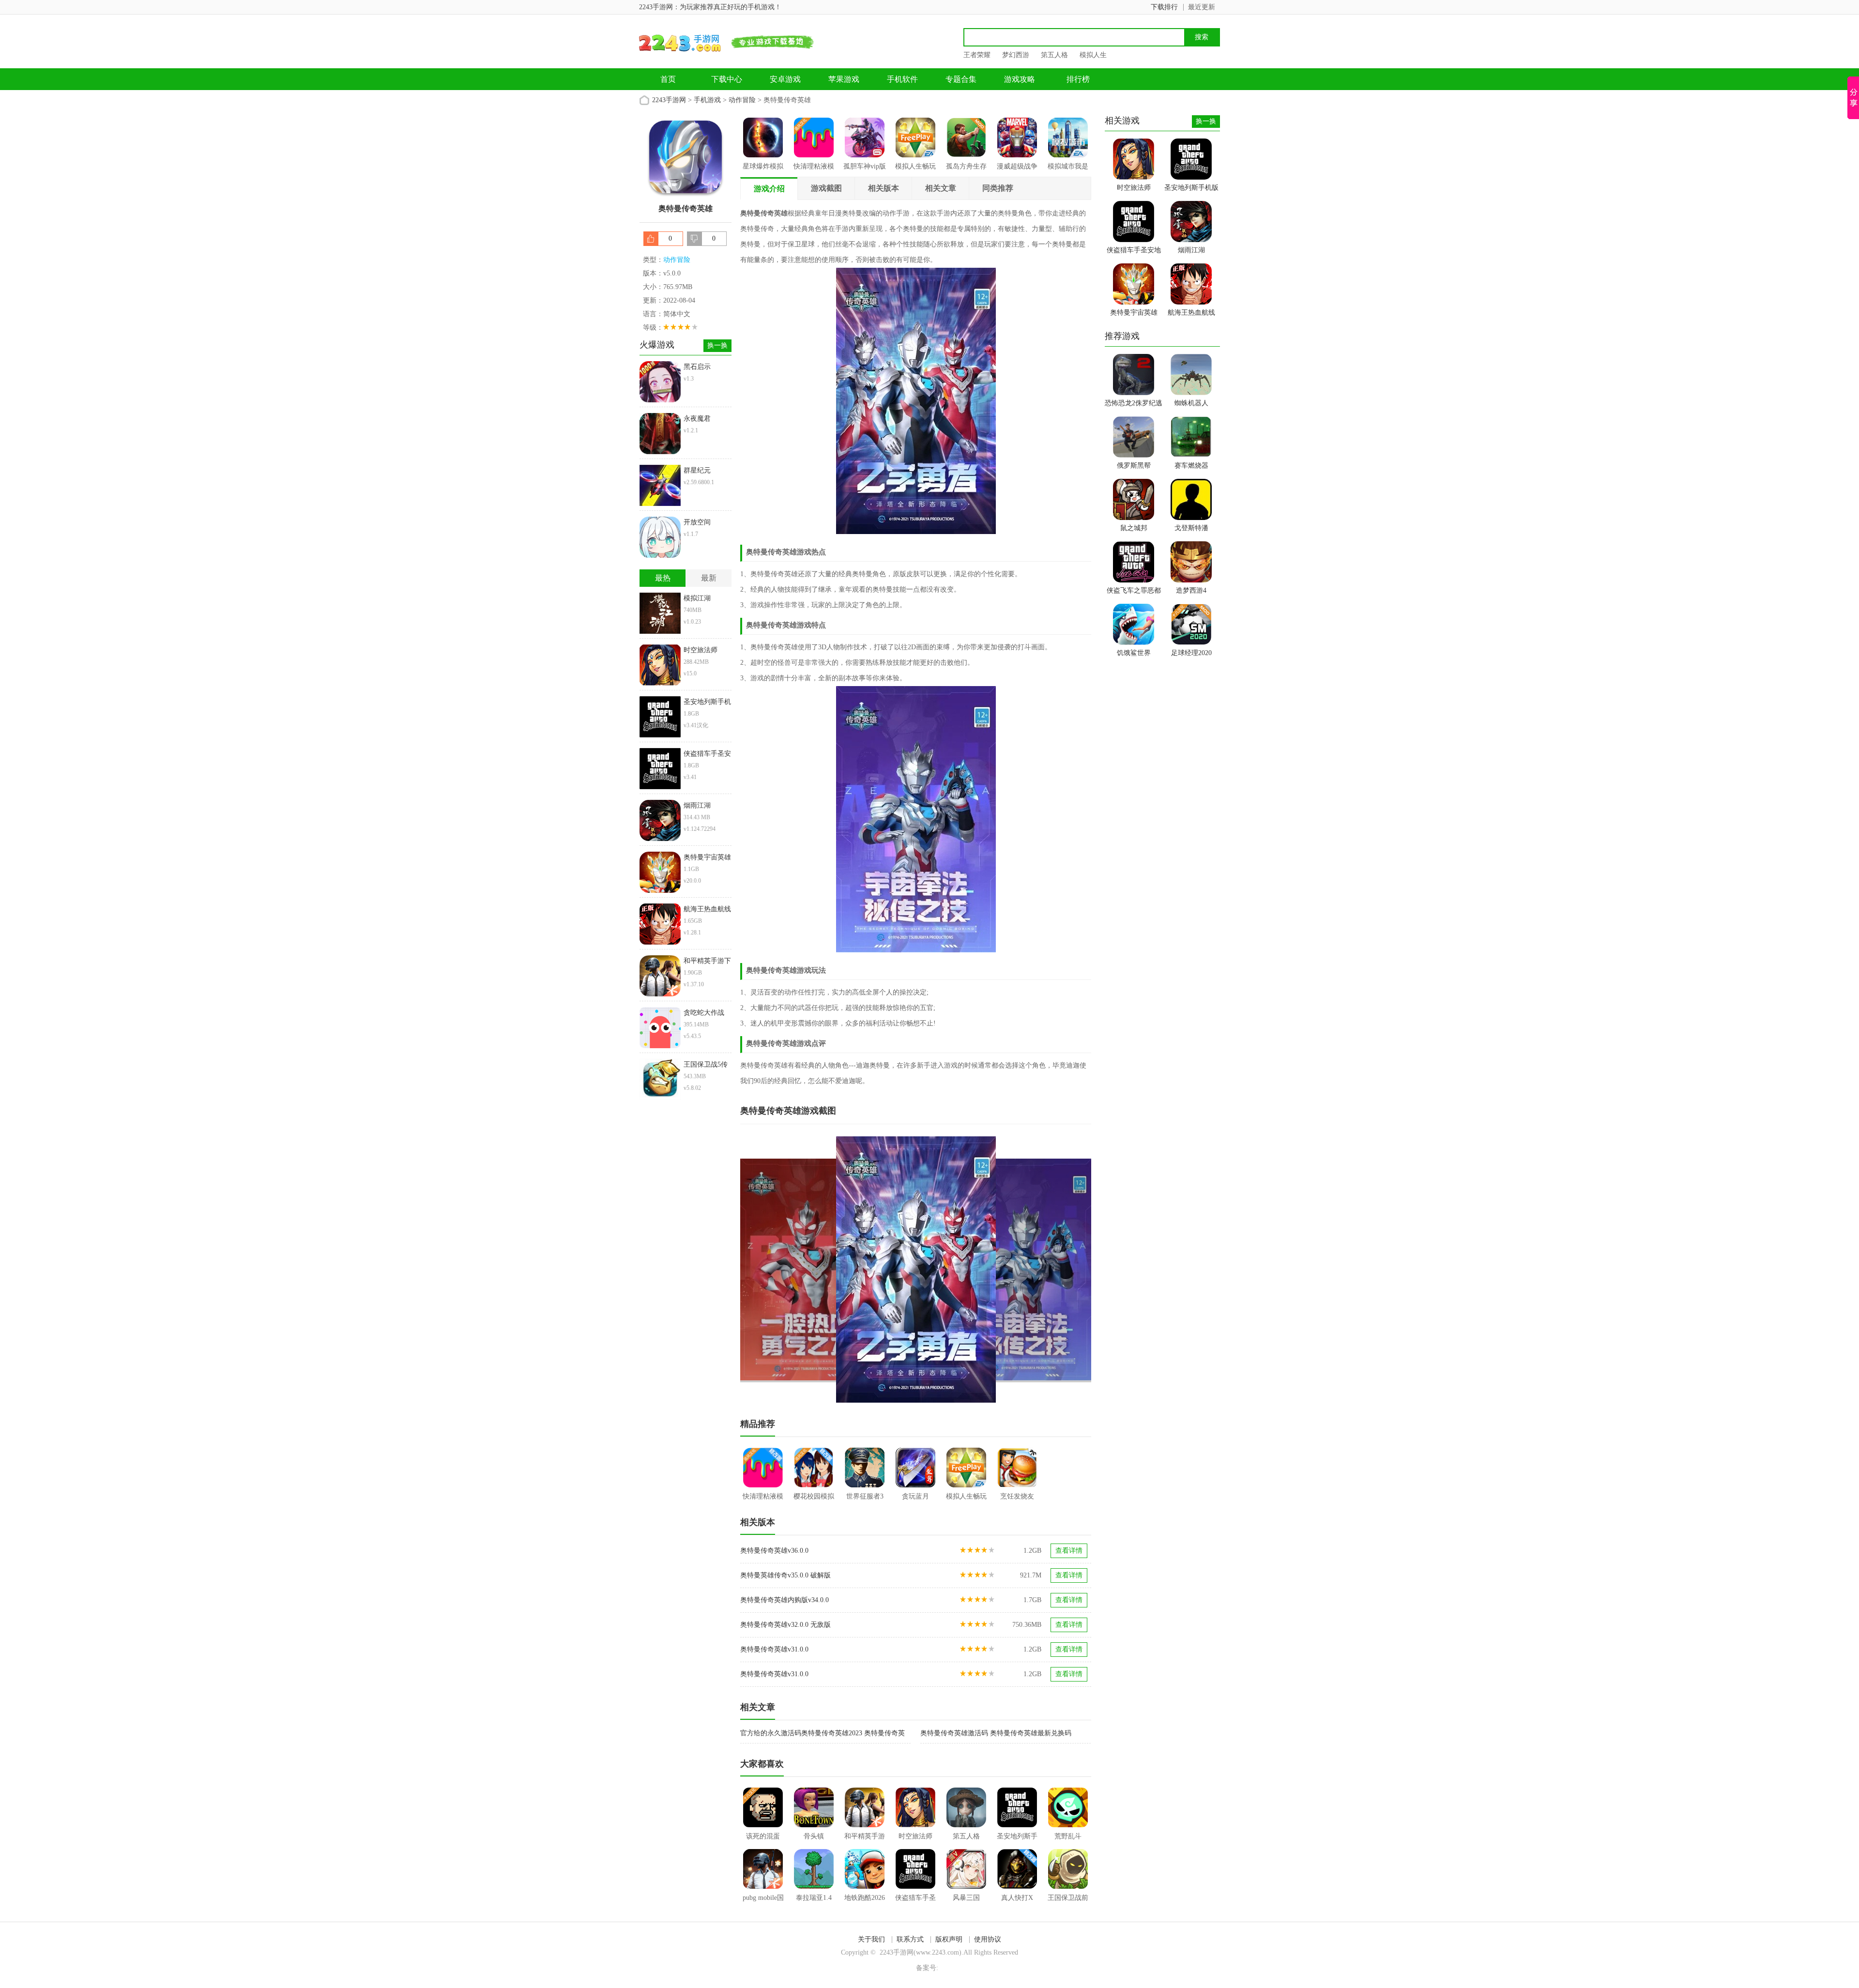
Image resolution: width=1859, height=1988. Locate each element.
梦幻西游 (1016, 55)
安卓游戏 (785, 79)
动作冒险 (742, 100)
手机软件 (902, 79)
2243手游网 (669, 100)
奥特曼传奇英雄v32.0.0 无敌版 (785, 1625)
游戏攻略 (1020, 79)
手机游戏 (707, 100)
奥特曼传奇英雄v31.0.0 (774, 1649)
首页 (668, 79)
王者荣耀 (977, 55)
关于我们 (871, 1939)
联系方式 (910, 1939)
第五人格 (1054, 55)
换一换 (717, 345)
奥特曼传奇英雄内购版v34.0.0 (785, 1600)
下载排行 (1164, 7)
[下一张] (1004, 1269)
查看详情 (1069, 1551)
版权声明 (949, 1939)
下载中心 (727, 79)
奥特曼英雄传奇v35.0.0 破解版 (785, 1575)
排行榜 (1078, 79)
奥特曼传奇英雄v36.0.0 (774, 1551)
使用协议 (988, 1939)
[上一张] (828, 1269)
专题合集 (961, 79)
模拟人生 (1093, 55)
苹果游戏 (844, 79)
